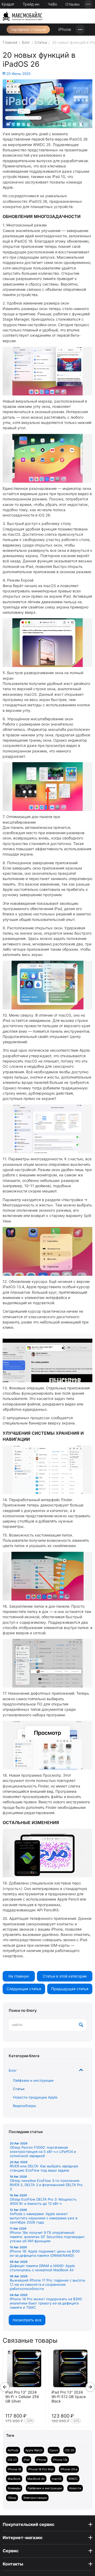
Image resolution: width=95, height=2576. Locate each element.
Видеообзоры (25, 2106)
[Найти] (81, 2025)
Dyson (54, 2450)
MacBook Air (36, 2479)
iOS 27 (12, 2460)
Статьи (19, 2089)
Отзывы (73, 4)
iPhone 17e (60, 2460)
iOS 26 (70, 2450)
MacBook (14, 2479)
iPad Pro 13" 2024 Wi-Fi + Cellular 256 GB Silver (22, 2397)
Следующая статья (24, 1989)
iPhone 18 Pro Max (41, 2469)
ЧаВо (52, 4)
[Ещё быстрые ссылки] (88, 4)
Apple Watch (34, 2450)
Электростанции (35, 2498)
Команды (14, 2488)
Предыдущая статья (70, 1989)
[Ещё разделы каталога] (80, 30)
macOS (57, 2479)
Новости (75, 2488)
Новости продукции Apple (35, 2097)
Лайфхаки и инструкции (33, 2080)
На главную (19, 1976)
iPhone (65, 29)
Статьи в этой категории (65, 1976)
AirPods (13, 2450)
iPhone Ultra (69, 2469)
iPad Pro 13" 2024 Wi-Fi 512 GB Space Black (69, 2397)
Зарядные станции (28, 29)
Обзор (12, 2498)
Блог (13, 2070)
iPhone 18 (14, 2469)
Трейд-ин (31, 4)
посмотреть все (27, 2320)
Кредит (8, 4)
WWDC (73, 2479)
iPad (27, 2460)
